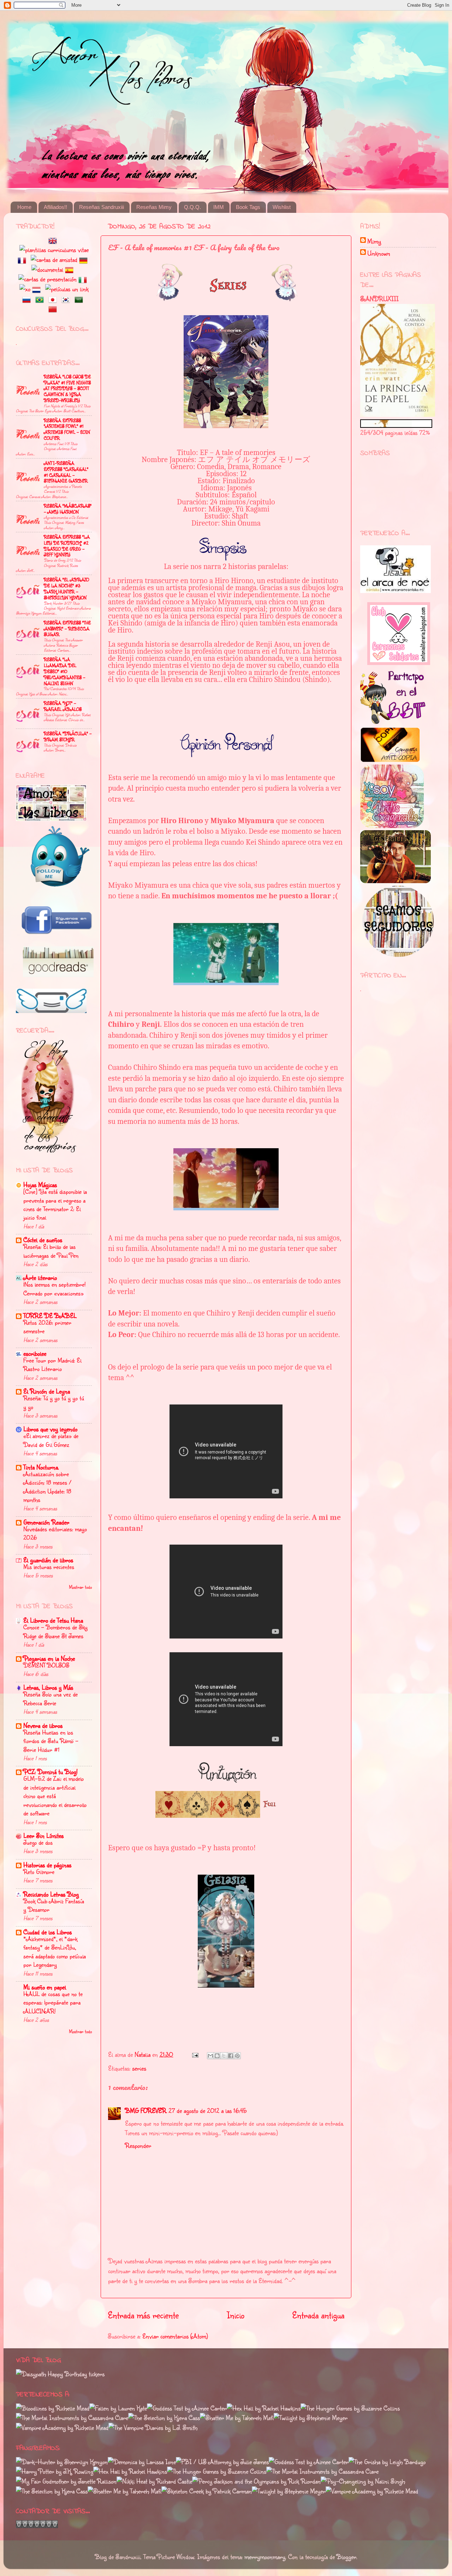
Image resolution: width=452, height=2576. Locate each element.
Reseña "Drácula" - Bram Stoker (68, 736)
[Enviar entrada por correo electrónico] (195, 2054)
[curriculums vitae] (54, 250)
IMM (219, 207)
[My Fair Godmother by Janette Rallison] (66, 2481)
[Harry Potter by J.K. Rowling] (55, 2471)
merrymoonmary (265, 2557)
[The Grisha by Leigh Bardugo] (387, 2462)
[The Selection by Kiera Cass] (164, 2418)
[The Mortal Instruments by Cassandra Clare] (72, 2418)
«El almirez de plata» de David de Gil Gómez (51, 1440)
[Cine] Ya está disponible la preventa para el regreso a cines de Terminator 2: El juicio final (55, 1204)
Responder (138, 2145)
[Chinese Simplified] (54, 308)
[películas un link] (67, 289)
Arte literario (40, 1277)
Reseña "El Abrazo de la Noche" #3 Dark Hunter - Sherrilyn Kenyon (66, 588)
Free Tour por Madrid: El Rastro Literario (52, 1364)
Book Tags (248, 207)
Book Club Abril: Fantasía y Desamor (54, 1905)
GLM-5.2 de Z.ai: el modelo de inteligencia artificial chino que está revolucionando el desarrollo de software (55, 1796)
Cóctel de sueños (43, 1240)
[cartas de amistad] (54, 259)
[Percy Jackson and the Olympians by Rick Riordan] (256, 2481)
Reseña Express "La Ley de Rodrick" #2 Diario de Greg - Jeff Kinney (67, 546)
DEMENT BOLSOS (46, 1665)
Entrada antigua (318, 2315)
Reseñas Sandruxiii (102, 207)
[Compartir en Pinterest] (237, 2056)
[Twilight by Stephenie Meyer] (311, 2418)
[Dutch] (38, 289)
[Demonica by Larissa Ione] (142, 2462)
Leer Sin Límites (43, 1835)
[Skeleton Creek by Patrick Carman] (207, 2491)
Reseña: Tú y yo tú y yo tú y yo (54, 1402)
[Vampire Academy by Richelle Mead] (62, 2427)
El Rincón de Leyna (47, 1391)
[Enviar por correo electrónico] (210, 2056)
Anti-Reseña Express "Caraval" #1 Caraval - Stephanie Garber (66, 472)
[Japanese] (54, 299)
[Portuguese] (41, 299)
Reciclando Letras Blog (51, 1894)
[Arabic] (80, 299)
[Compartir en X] (224, 2056)
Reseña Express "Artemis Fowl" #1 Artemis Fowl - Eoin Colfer (67, 429)
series (139, 2068)
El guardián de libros (48, 1560)
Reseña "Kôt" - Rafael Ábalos (63, 706)
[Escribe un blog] (217, 2056)
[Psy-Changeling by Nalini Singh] (363, 2481)
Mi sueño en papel (45, 1987)
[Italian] (84, 279)
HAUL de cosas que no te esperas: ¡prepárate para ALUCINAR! (53, 2002)
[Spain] (71, 269)
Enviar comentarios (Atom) (175, 2336)
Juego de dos (38, 1842)
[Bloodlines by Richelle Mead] (53, 2408)
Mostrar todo (80, 1587)
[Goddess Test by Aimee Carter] (187, 2408)
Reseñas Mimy (154, 207)
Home (24, 207)
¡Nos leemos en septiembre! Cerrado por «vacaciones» (54, 1289)
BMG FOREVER (146, 2110)
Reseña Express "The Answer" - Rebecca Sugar (67, 629)
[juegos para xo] (25, 289)
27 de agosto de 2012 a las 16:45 (208, 2110)
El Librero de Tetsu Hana (53, 1620)
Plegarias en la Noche (49, 1658)
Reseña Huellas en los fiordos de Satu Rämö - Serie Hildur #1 (51, 1741)
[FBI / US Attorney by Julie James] (222, 2462)
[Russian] (28, 299)
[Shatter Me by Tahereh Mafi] (237, 2418)
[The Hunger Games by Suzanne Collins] (350, 2408)
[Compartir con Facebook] (231, 2056)
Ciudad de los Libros (47, 1932)
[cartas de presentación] (47, 279)
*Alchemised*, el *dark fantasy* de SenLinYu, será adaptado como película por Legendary (55, 1952)
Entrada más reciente (143, 2315)
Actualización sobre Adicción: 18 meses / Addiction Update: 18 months (47, 1487)
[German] (85, 259)
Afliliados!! (55, 207)
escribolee (35, 1353)
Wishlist (282, 207)
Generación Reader (46, 1522)
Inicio (236, 2315)
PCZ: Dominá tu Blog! (50, 1772)
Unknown (379, 253)
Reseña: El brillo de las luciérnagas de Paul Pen (51, 1251)
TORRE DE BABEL (50, 1316)
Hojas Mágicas (40, 1185)
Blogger (346, 2557)
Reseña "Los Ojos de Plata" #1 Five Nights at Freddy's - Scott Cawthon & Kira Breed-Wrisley (67, 388)
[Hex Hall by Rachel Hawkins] (264, 2408)
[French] (23, 259)
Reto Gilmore (39, 1872)
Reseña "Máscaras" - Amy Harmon (68, 509)
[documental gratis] (47, 269)
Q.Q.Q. (192, 207)
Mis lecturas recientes (49, 1567)
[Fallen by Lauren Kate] (118, 2408)
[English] (54, 240)
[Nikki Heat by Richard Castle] (154, 2481)
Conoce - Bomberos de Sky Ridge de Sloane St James (55, 1631)
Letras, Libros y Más (48, 1687)
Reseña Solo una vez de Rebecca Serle (50, 1698)
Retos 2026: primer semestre (47, 1327)
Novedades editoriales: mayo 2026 (55, 1533)
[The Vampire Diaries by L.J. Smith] (153, 2427)
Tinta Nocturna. (41, 1467)
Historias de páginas (47, 1865)
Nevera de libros (43, 1725)
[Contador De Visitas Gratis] (37, 2526)
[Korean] (67, 299)
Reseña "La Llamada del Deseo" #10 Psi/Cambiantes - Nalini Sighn (64, 671)
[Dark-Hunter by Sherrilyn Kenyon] (62, 2462)
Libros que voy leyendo (50, 1429)
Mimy (374, 241)
